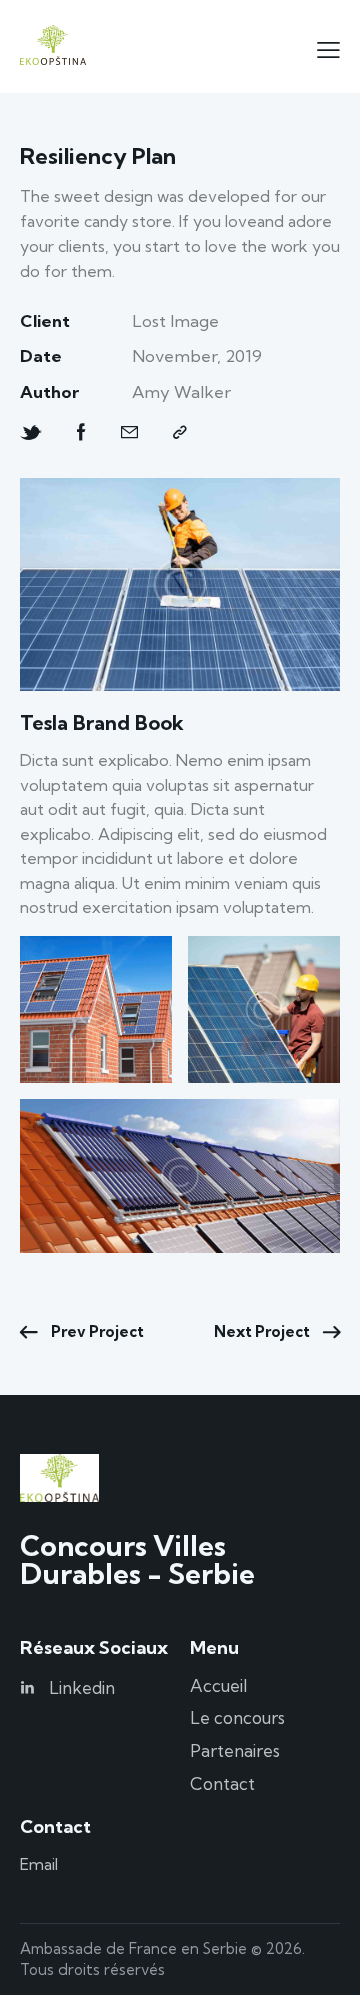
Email (41, 1864)
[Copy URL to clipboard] (180, 432)
